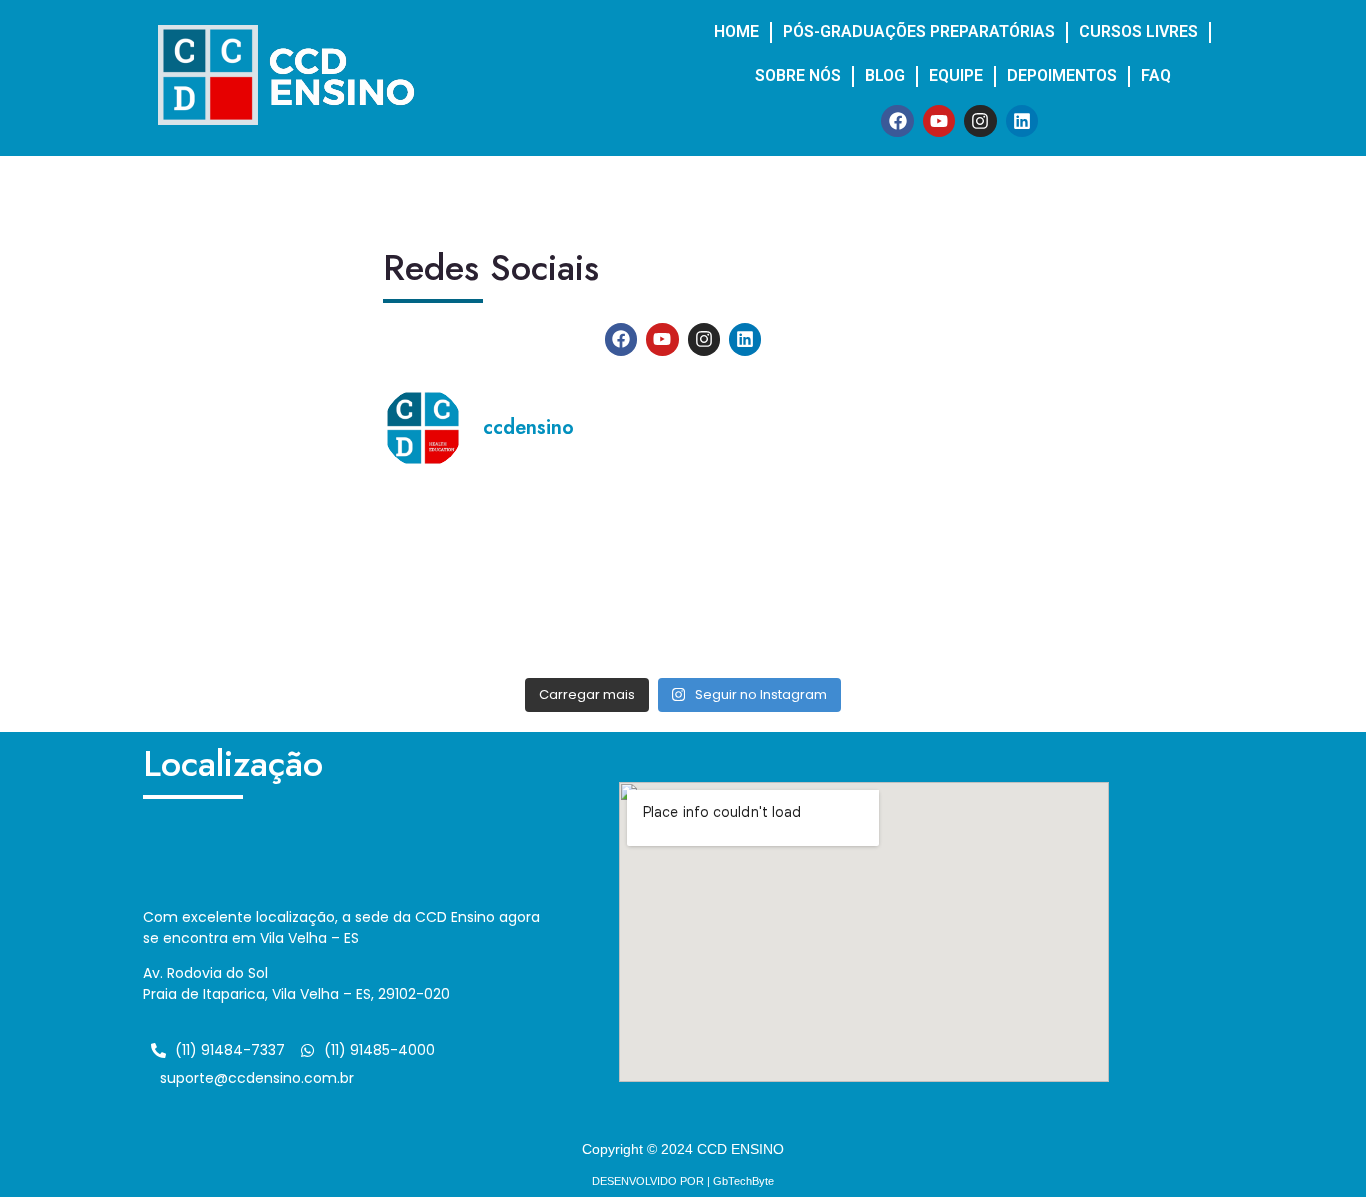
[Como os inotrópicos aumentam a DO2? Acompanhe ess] (912, 532)
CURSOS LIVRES (1138, 31)
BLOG (885, 75)
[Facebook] (897, 121)
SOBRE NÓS (798, 75)
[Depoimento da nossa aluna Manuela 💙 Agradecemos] (759, 621)
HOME (736, 31)
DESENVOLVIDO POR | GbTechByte (683, 1181)
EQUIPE (956, 75)
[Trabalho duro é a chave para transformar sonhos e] (607, 532)
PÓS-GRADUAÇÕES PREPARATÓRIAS (919, 31)
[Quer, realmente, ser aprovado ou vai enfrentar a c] (454, 621)
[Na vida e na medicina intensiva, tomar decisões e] (912, 621)
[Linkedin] (1022, 121)
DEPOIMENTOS (1062, 75)
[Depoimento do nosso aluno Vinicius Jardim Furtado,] (607, 621)
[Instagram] (980, 121)
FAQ (1156, 75)
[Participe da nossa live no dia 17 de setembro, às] (759, 532)
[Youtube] (939, 121)
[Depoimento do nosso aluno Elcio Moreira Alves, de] (454, 532)
